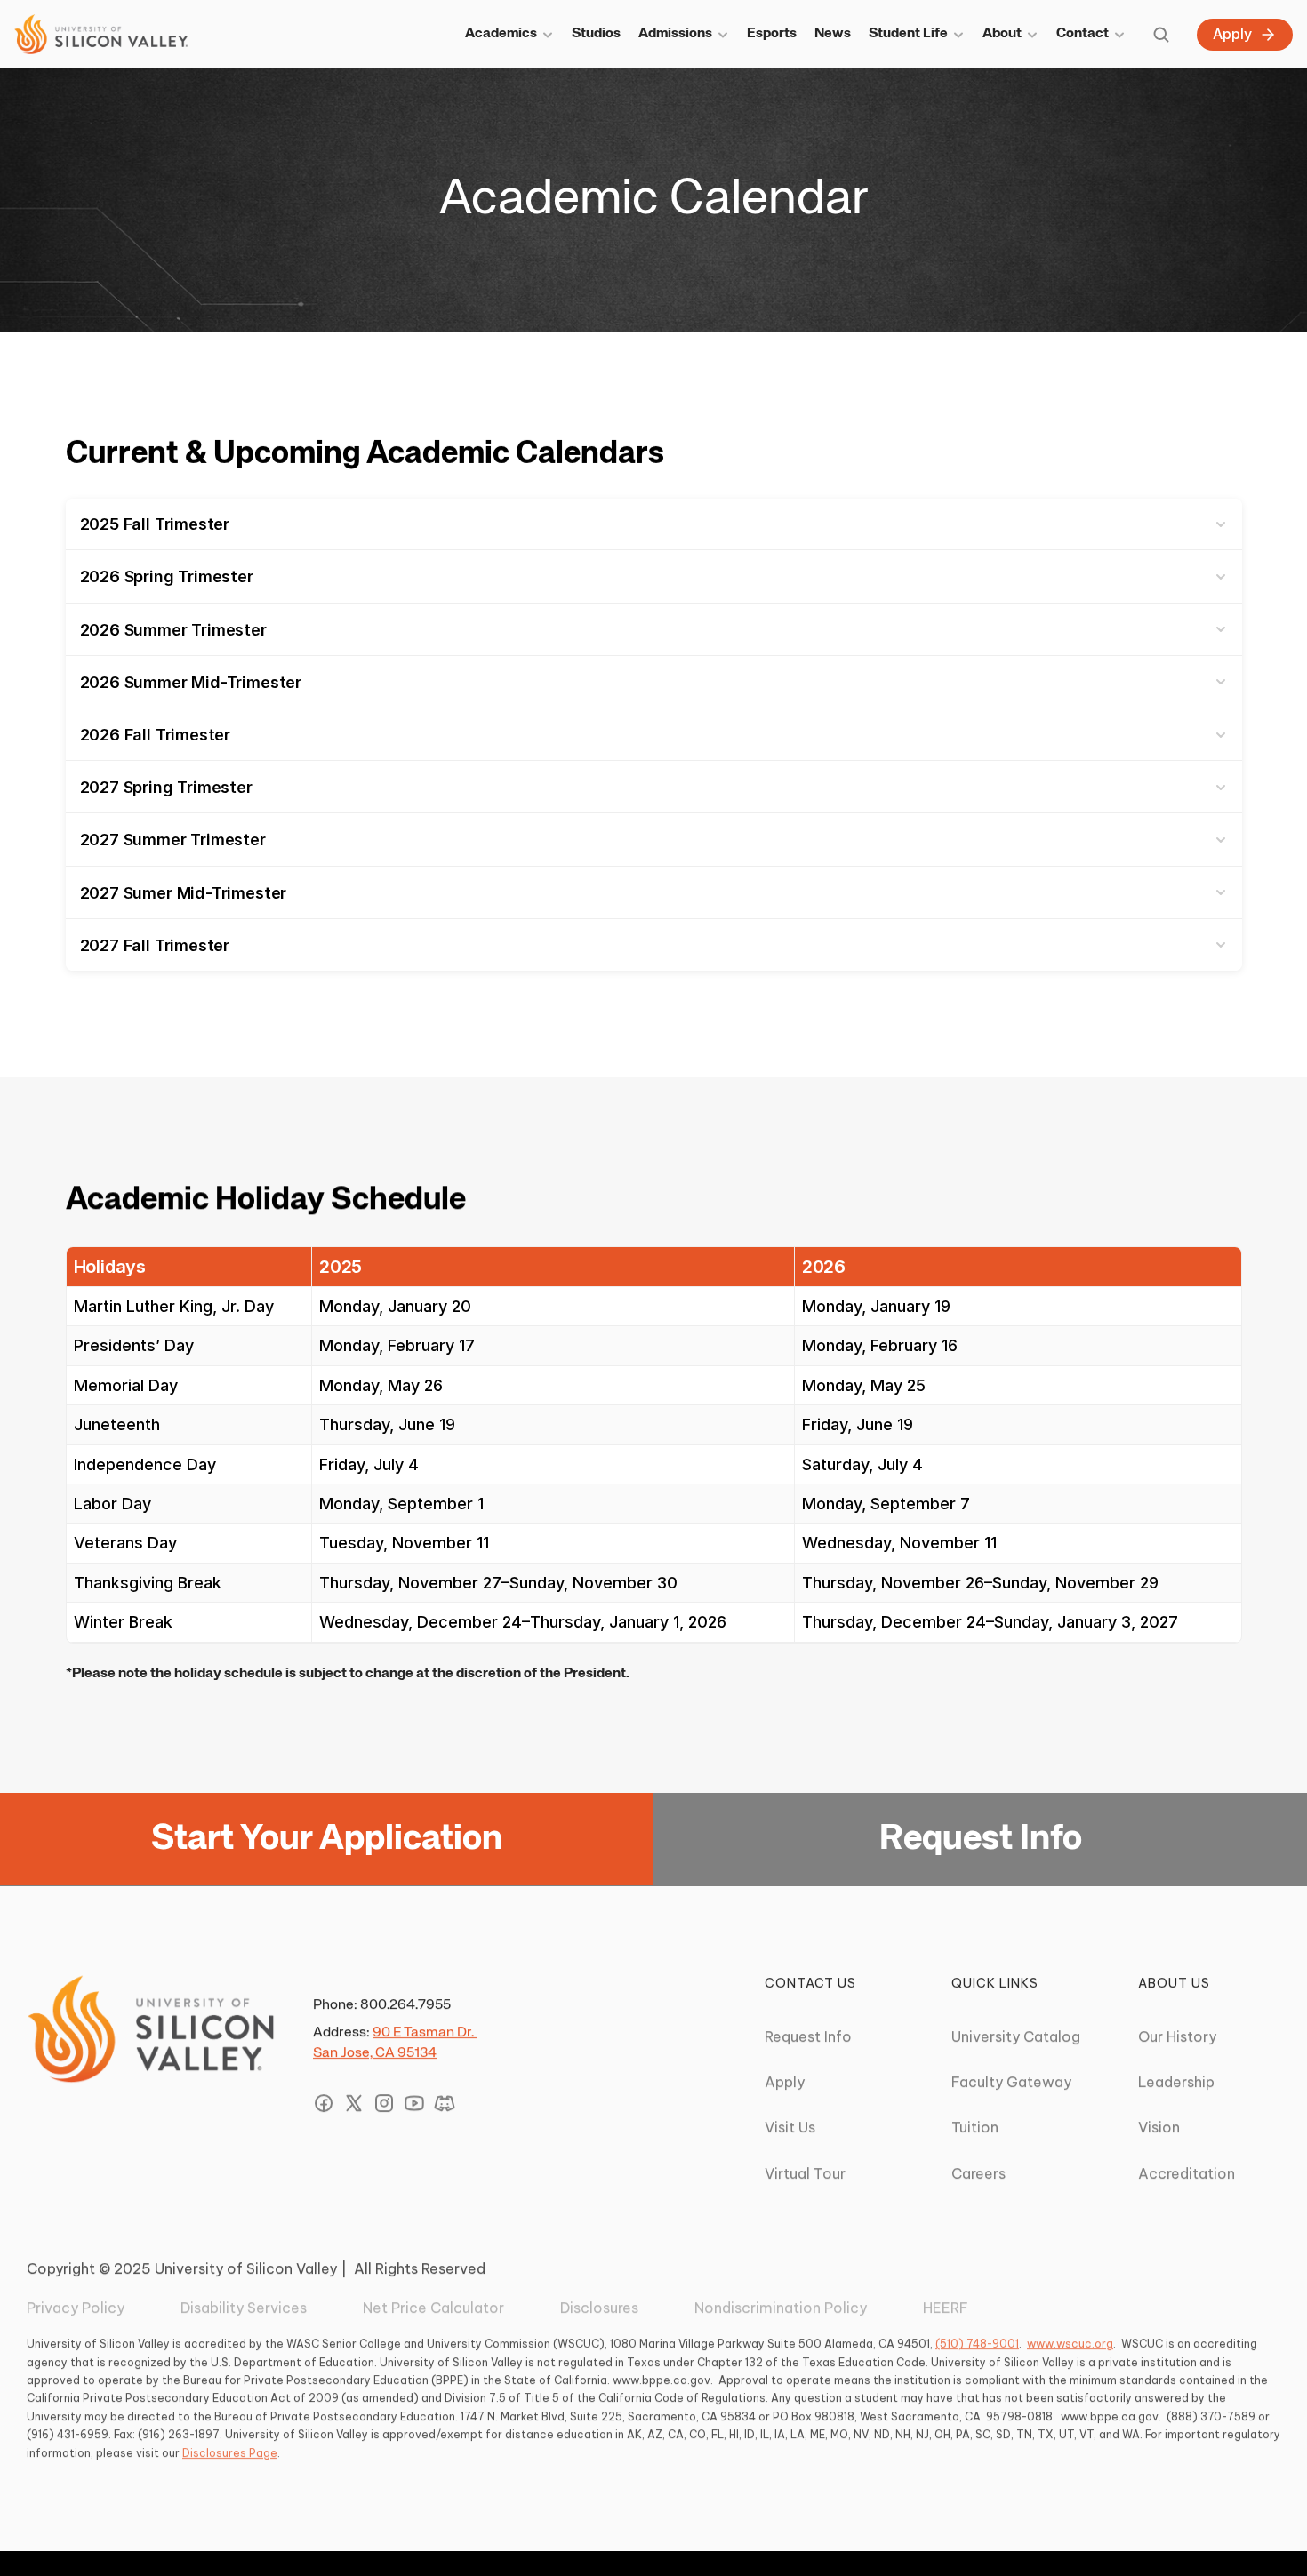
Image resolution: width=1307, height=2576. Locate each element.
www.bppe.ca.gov (662, 2380)
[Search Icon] (1161, 35)
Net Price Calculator (433, 2308)
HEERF (946, 2308)
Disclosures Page (230, 2453)
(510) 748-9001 (977, 2344)
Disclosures (599, 2308)
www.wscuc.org (1070, 2344)
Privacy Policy (76, 2308)
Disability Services (244, 2308)
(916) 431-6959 (68, 2435)
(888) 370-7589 (1211, 2416)
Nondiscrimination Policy (781, 2308)
